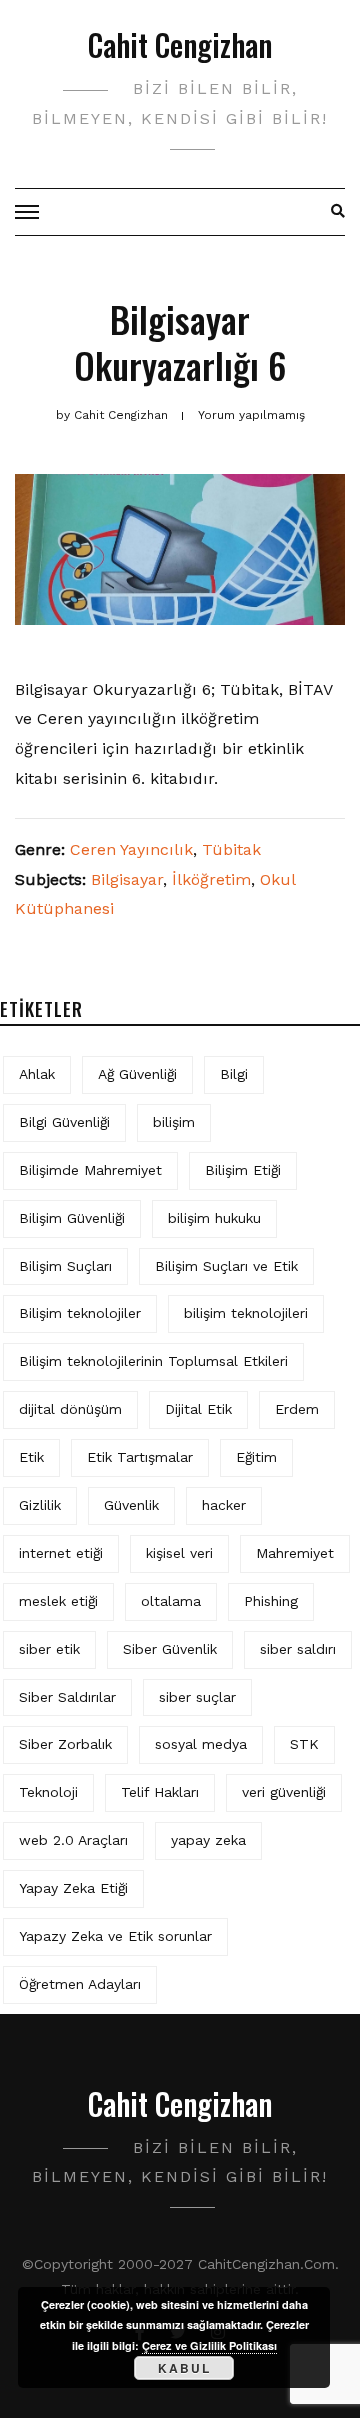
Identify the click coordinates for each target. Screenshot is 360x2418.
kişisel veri (179, 1553)
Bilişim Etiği (243, 1170)
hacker (224, 1505)
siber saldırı (298, 1649)
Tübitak (231, 849)
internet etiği (61, 1553)
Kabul (184, 2368)
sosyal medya (201, 1744)
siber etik (49, 1649)
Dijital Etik (198, 1409)
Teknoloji (48, 1792)
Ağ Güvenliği (137, 1074)
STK (304, 1744)
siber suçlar (197, 1697)
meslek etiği (58, 1601)
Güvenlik (131, 1505)
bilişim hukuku (214, 1218)
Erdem (297, 1409)
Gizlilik (40, 1505)
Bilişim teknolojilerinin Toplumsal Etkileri (153, 1361)
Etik (31, 1457)
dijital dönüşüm (70, 1409)
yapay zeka (208, 1840)
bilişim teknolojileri (246, 1313)
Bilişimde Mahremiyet (90, 1170)
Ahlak (37, 1074)
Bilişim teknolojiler (80, 1313)
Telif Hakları (160, 1792)
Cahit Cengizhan (180, 44)
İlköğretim (211, 879)
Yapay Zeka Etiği (73, 1888)
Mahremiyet (295, 1553)
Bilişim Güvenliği (72, 1218)
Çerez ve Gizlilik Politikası (209, 2345)
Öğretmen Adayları (80, 1984)
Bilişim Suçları (65, 1266)
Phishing (271, 1601)
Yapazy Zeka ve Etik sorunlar (115, 1936)
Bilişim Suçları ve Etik (226, 1266)
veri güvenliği (284, 1792)
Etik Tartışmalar (140, 1457)
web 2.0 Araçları (73, 1840)
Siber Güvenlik (170, 1649)
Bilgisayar (127, 879)
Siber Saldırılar (67, 1697)
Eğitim (256, 1457)
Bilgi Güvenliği (64, 1122)
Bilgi (234, 1074)
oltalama (171, 1601)
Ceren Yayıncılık (131, 849)
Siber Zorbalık (65, 1744)
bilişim (174, 1122)
